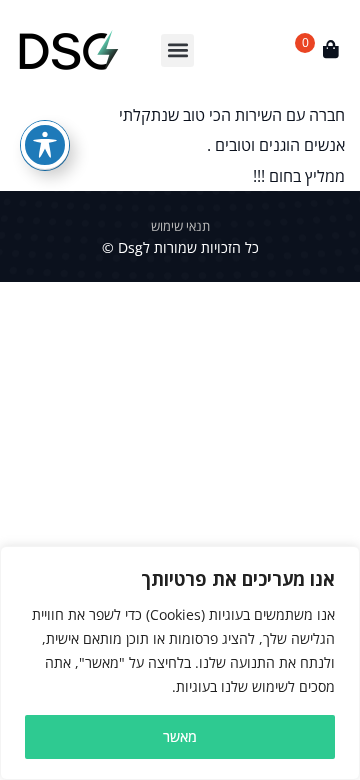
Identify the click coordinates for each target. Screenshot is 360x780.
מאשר (180, 736)
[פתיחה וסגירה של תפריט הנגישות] (45, 145)
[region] (180, 663)
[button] (177, 50)
